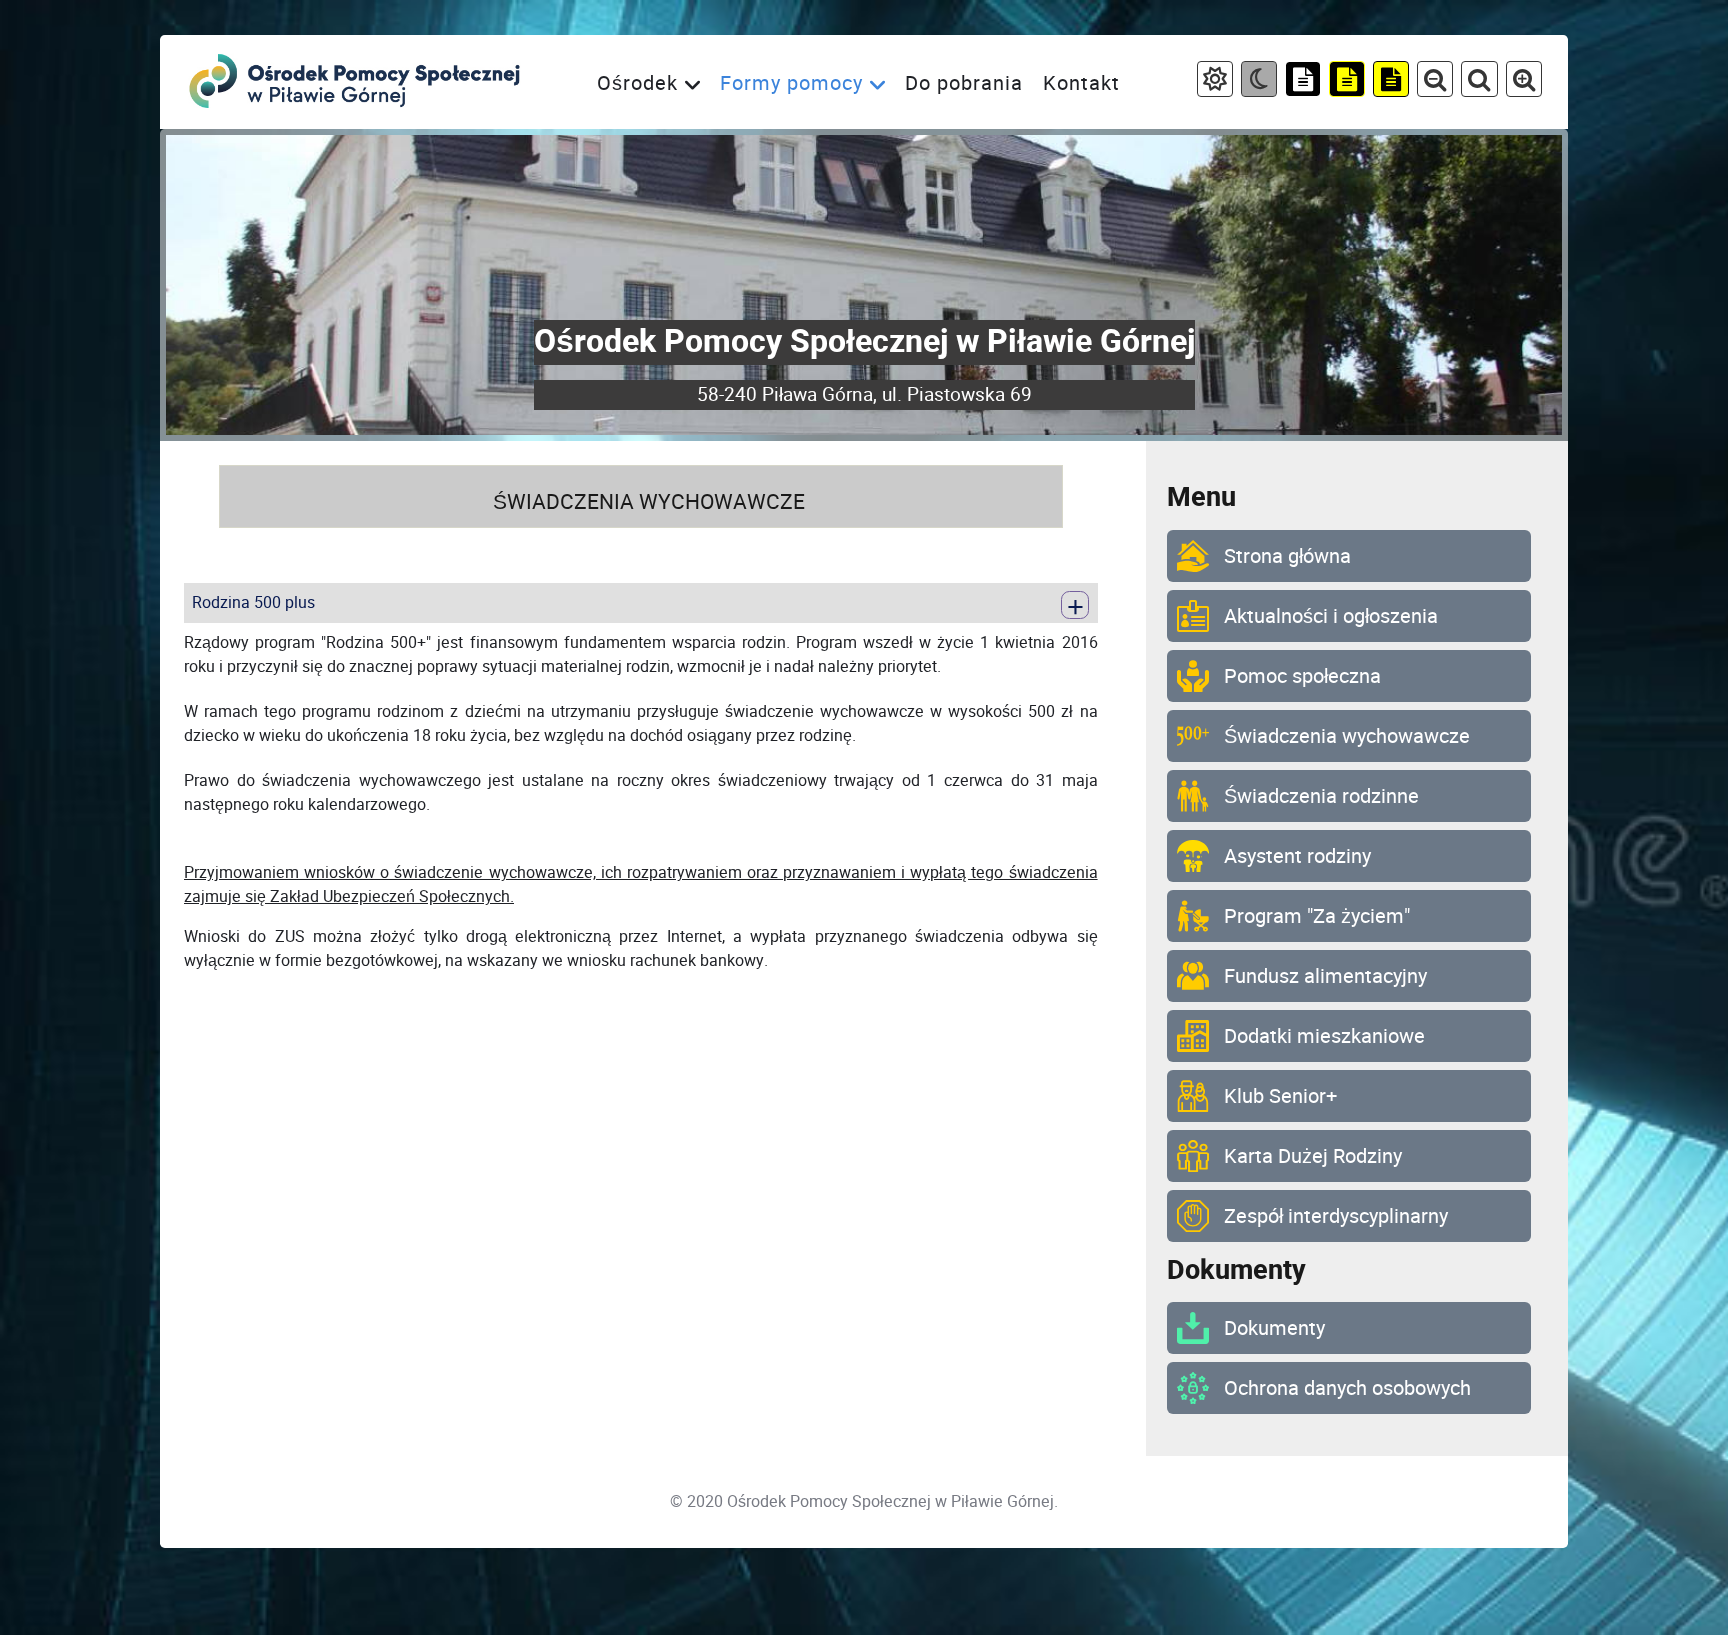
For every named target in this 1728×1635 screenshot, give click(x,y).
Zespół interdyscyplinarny (1336, 1216)
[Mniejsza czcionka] (1435, 81)
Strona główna (1290, 556)
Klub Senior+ (1283, 1096)
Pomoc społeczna (1302, 676)
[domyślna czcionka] (1479, 81)
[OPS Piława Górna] (356, 81)
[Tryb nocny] (1259, 81)
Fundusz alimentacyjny (1325, 976)
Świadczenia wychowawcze (1349, 736)
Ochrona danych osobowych (1347, 1388)
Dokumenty (1274, 1328)
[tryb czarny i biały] (1303, 81)
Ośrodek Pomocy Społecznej (829, 1501)
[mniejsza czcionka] (1524, 81)
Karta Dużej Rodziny (1313, 1156)
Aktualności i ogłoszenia (1333, 616)
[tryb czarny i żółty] (1347, 81)
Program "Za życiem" (1317, 916)
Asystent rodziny (1297, 856)
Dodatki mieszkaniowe (1327, 1036)
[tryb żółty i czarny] (1391, 81)
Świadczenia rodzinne (1324, 796)
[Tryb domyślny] (1215, 81)
